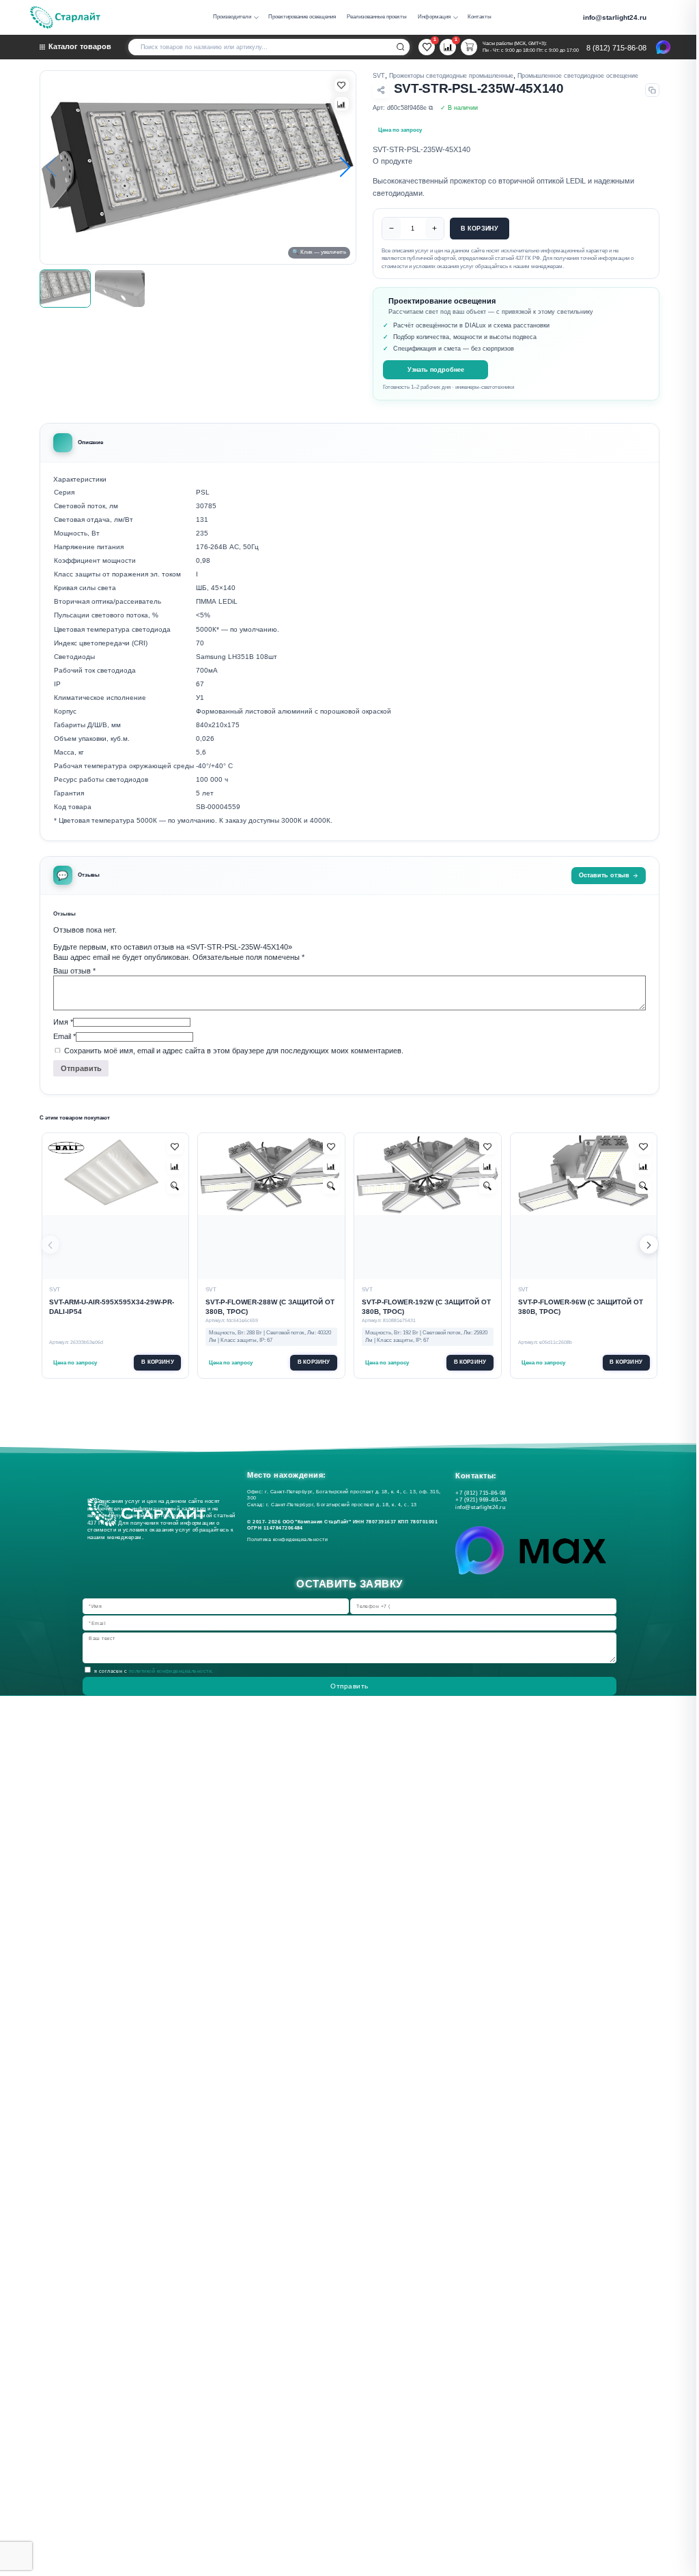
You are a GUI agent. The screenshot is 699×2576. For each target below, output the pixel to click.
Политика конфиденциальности (289, 1539)
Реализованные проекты (377, 17)
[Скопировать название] (652, 90)
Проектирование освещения (302, 17)
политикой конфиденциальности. (171, 1671)
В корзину (480, 229)
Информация (434, 17)
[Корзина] (469, 47)
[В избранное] (341, 85)
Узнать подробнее (436, 369)
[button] (345, 168)
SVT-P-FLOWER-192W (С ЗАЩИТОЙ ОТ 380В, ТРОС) (426, 1307)
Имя (63, 1022)
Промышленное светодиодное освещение (578, 76)
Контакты (480, 17)
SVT (379, 76)
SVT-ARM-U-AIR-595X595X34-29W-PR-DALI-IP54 (112, 1307)
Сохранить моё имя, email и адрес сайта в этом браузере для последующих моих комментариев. (234, 1051)
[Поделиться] (381, 90)
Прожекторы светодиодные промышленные (451, 76)
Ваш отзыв (74, 971)
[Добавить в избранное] (175, 1147)
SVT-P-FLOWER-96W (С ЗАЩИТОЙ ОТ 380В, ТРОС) (581, 1307)
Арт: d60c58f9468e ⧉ (403, 108)
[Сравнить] (341, 104)
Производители (232, 17)
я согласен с (154, 1671)
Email (65, 1036)
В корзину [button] (157, 1362)
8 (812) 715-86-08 (616, 48)
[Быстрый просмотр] (175, 1186)
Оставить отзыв (604, 875)
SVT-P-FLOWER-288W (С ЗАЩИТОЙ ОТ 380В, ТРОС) (270, 1307)
